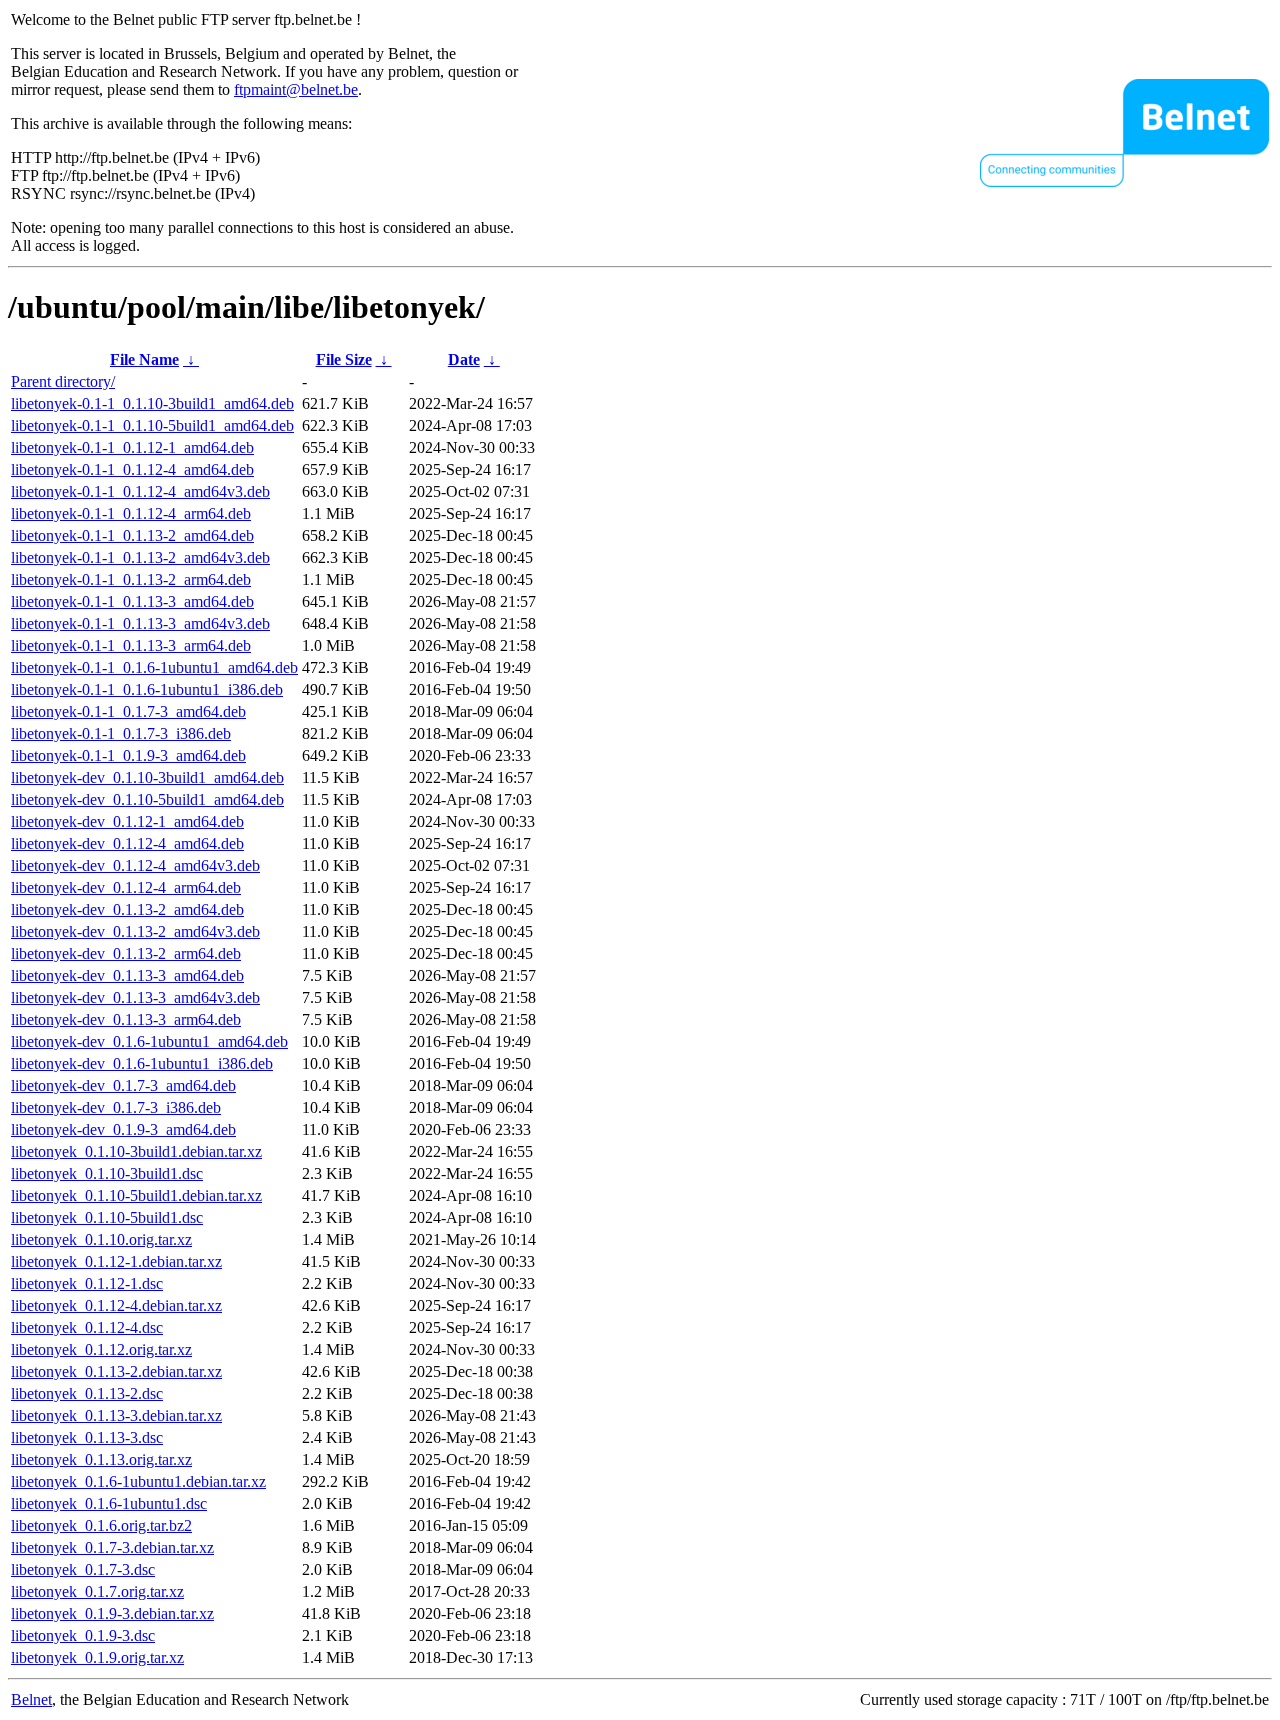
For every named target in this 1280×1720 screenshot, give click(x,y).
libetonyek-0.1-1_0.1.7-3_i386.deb (121, 733)
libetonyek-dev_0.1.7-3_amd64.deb (123, 1085)
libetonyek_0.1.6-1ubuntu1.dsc (109, 1503)
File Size (344, 359)
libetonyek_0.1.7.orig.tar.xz (97, 1591)
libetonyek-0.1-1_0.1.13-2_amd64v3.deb (140, 557)
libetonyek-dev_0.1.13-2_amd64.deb (127, 909)
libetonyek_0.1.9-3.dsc (83, 1635)
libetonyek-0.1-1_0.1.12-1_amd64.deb (132, 447)
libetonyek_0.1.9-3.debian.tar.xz (112, 1613)
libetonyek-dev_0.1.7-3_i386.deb (116, 1107)
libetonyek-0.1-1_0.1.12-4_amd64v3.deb (140, 491)
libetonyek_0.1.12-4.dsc (87, 1327)
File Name (144, 359)
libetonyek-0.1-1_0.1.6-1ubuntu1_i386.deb (147, 689)
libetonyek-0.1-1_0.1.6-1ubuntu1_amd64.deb (154, 667)
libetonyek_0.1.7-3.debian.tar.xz (112, 1547)
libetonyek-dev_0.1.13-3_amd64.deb (127, 975)
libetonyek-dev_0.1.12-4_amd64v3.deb (135, 865)
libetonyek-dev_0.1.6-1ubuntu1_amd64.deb (149, 1041)
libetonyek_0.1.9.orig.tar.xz (97, 1657)
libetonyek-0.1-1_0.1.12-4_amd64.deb (132, 469)
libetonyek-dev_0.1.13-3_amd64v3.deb (135, 997)
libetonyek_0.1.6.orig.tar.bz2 (101, 1525)
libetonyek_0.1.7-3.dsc (83, 1569)
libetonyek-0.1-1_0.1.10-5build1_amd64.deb (152, 425)
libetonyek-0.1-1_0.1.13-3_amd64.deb (132, 601)
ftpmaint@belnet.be (296, 89)
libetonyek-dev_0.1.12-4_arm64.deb (126, 887)
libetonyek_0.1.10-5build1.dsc (107, 1217)
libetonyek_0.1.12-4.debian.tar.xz (116, 1305)
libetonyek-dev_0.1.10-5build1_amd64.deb (147, 799)
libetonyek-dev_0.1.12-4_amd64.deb (127, 843)
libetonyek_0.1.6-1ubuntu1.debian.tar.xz (138, 1481)
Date (464, 359)
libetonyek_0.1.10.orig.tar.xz (101, 1239)
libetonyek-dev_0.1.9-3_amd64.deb (123, 1129)
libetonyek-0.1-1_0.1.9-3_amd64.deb (128, 755)
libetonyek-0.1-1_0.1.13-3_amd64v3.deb (140, 623)
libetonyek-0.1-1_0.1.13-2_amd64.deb (132, 535)
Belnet (31, 1699)
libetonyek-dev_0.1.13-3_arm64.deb (126, 1019)
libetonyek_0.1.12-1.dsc (87, 1283)
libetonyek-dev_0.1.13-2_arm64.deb (126, 953)
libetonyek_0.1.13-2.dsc (87, 1393)
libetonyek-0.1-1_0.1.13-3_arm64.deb (131, 645)
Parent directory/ (63, 381)
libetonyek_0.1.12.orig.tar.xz (101, 1349)
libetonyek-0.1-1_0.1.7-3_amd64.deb (128, 711)
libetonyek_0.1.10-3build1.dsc (107, 1173)
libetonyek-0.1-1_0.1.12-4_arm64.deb (131, 513)
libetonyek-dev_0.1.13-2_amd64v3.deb (135, 931)
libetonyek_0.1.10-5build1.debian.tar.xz (136, 1195)
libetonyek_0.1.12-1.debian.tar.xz (116, 1261)
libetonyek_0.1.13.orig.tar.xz (101, 1459)
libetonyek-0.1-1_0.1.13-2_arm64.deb (131, 579)
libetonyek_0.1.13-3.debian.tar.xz (116, 1415)
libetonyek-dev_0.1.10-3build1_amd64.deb (147, 777)
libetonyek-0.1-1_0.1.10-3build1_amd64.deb (152, 403)
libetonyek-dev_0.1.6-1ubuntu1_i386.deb (142, 1063)
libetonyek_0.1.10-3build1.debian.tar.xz (136, 1151)
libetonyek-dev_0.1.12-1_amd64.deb (127, 821)
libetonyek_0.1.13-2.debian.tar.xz (116, 1371)
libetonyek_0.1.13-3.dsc (87, 1437)
